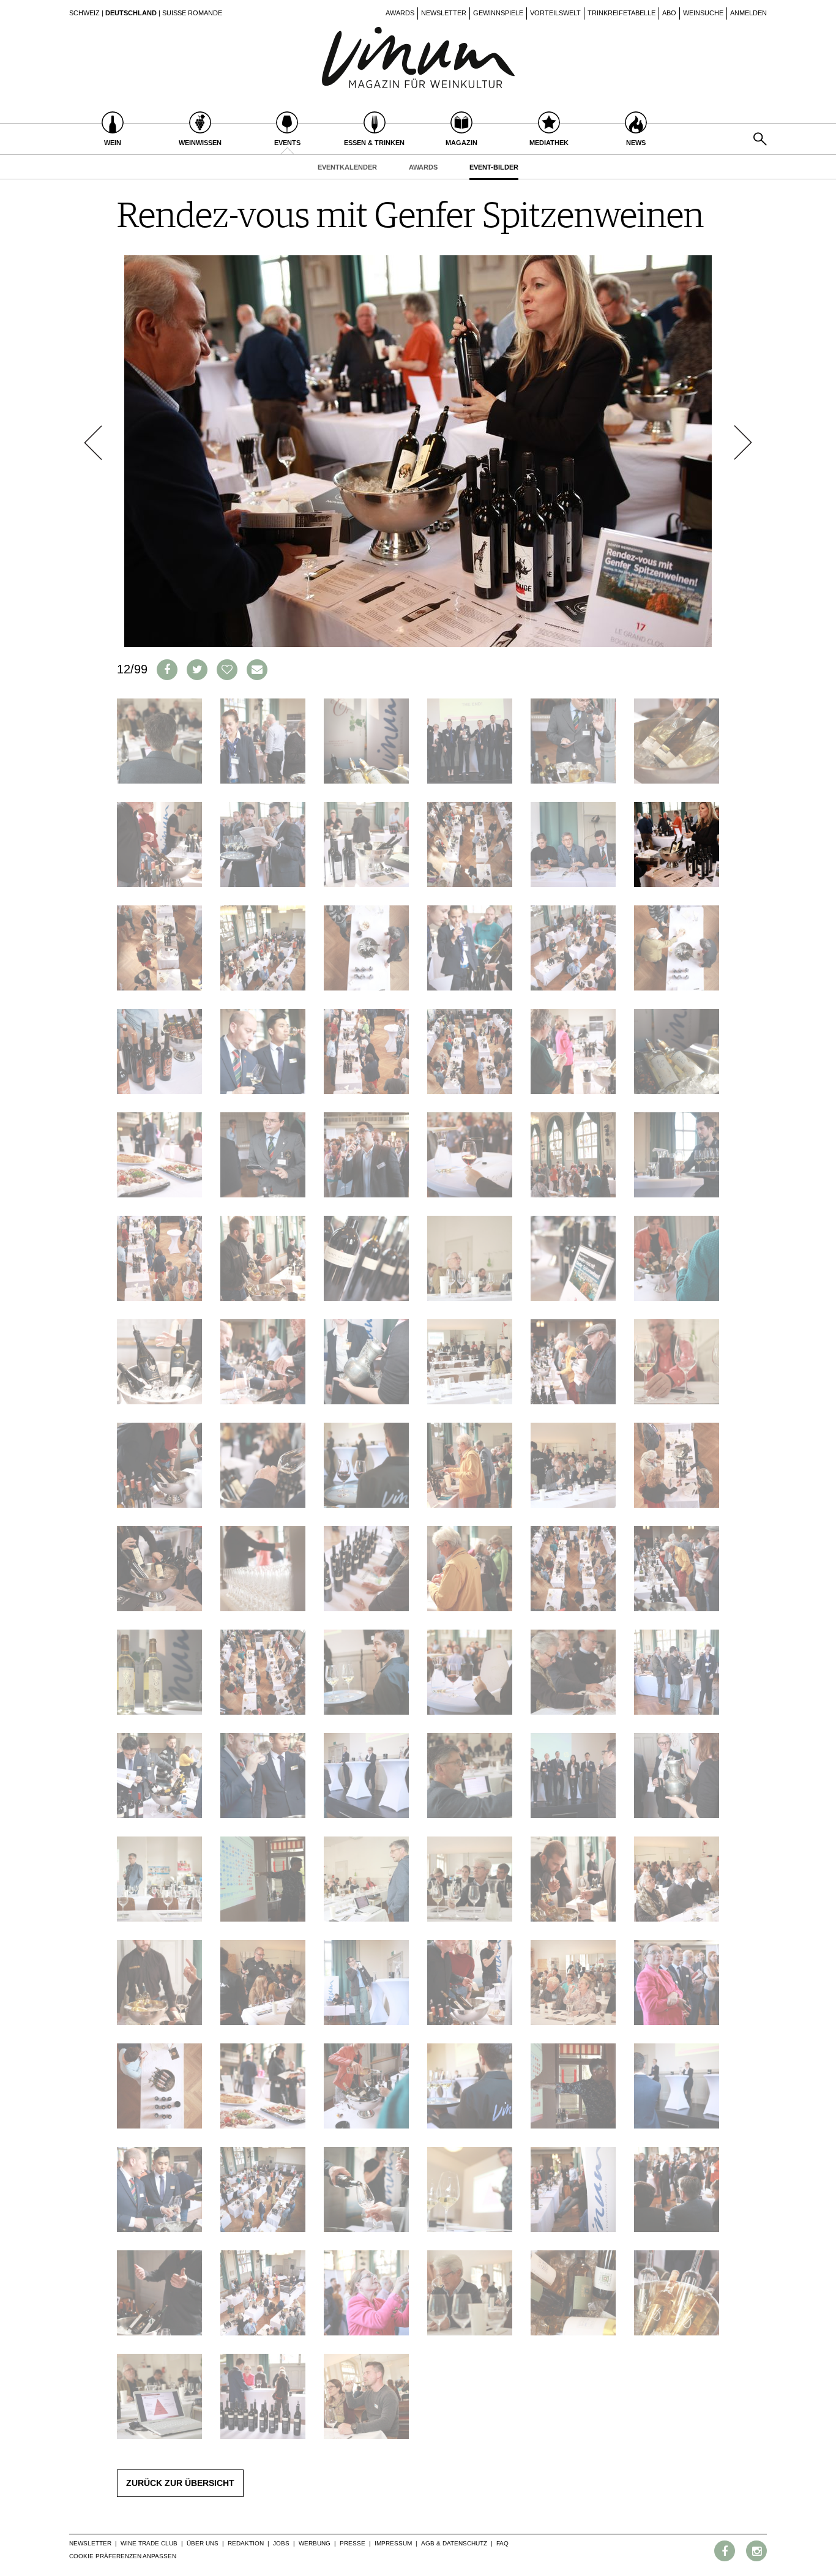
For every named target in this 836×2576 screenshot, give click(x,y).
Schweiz (84, 13)
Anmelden (748, 13)
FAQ (502, 2543)
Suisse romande (192, 13)
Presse (353, 2543)
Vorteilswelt (555, 13)
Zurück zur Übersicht (180, 2483)
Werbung (315, 2543)
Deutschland (131, 13)
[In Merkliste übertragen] (227, 670)
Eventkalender (347, 167)
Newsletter (444, 13)
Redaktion (246, 2543)
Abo (669, 13)
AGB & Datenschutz (454, 2543)
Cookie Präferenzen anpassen (123, 2556)
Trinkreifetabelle (621, 13)
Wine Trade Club (149, 2543)
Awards (400, 13)
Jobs (281, 2543)
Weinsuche (703, 13)
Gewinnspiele (498, 13)
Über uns (203, 2543)
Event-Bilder (494, 167)
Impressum (393, 2543)
